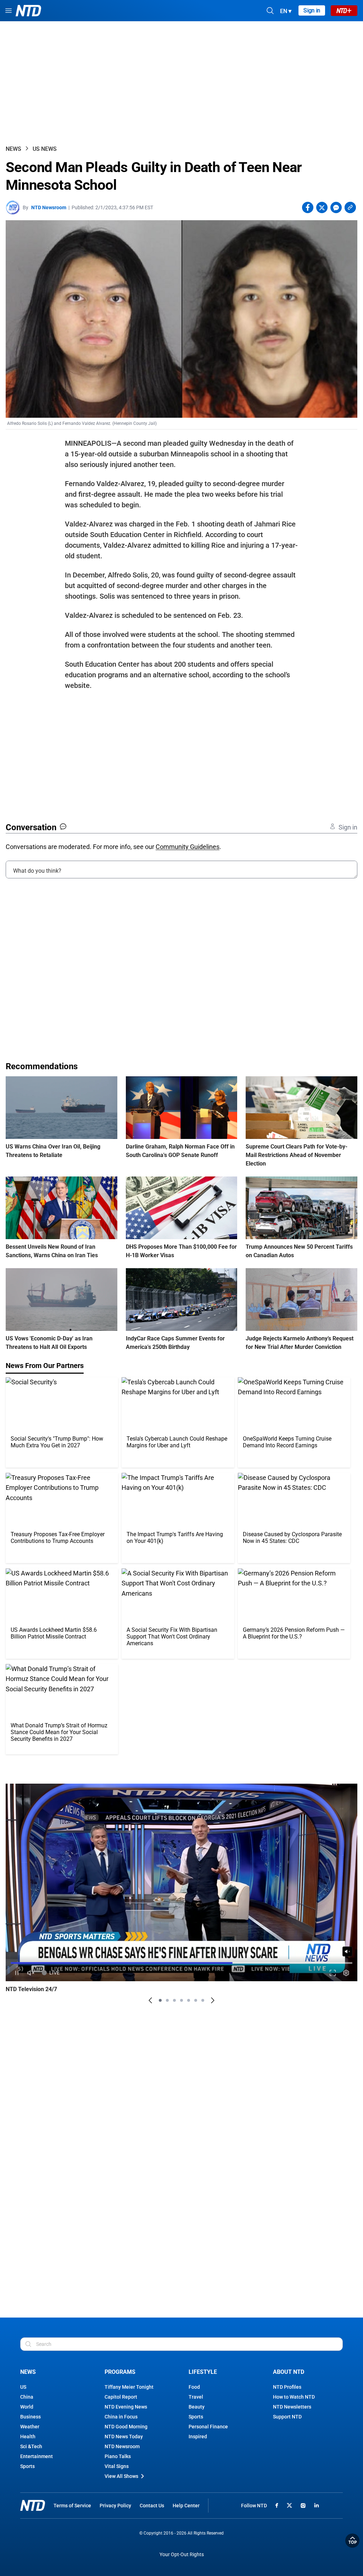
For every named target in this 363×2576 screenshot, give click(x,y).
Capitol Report (121, 2397)
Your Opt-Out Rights (182, 2555)
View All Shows (121, 2476)
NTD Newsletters (292, 2407)
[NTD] (33, 2505)
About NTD (289, 2372)
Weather (30, 2427)
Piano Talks (118, 2456)
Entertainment (37, 2456)
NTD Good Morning (126, 2427)
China (27, 2397)
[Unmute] (347, 1951)
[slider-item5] (189, 2000)
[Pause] (17, 1973)
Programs (120, 2372)
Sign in (312, 10)
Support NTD (287, 2417)
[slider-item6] (196, 2000)
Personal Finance (208, 2427)
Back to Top (352, 2541)
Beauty (197, 2407)
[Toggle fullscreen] (333, 1973)
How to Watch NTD (294, 2397)
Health (28, 2437)
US (23, 2387)
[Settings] (346, 1973)
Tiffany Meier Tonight (129, 2387)
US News (45, 149)
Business (30, 2417)
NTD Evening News (126, 2407)
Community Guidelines (188, 847)
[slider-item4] (181, 2000)
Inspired (198, 2437)
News (13, 149)
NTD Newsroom (49, 207)
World (27, 2407)
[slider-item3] (174, 2000)
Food (194, 2387)
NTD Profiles (287, 2387)
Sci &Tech (31, 2446)
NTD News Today (124, 2437)
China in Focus (121, 2417)
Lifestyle (203, 2372)
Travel (196, 2397)
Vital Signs (117, 2466)
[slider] (181, 1963)
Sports (27, 2466)
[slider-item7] (203, 2000)
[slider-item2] (167, 2000)
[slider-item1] (160, 2000)
